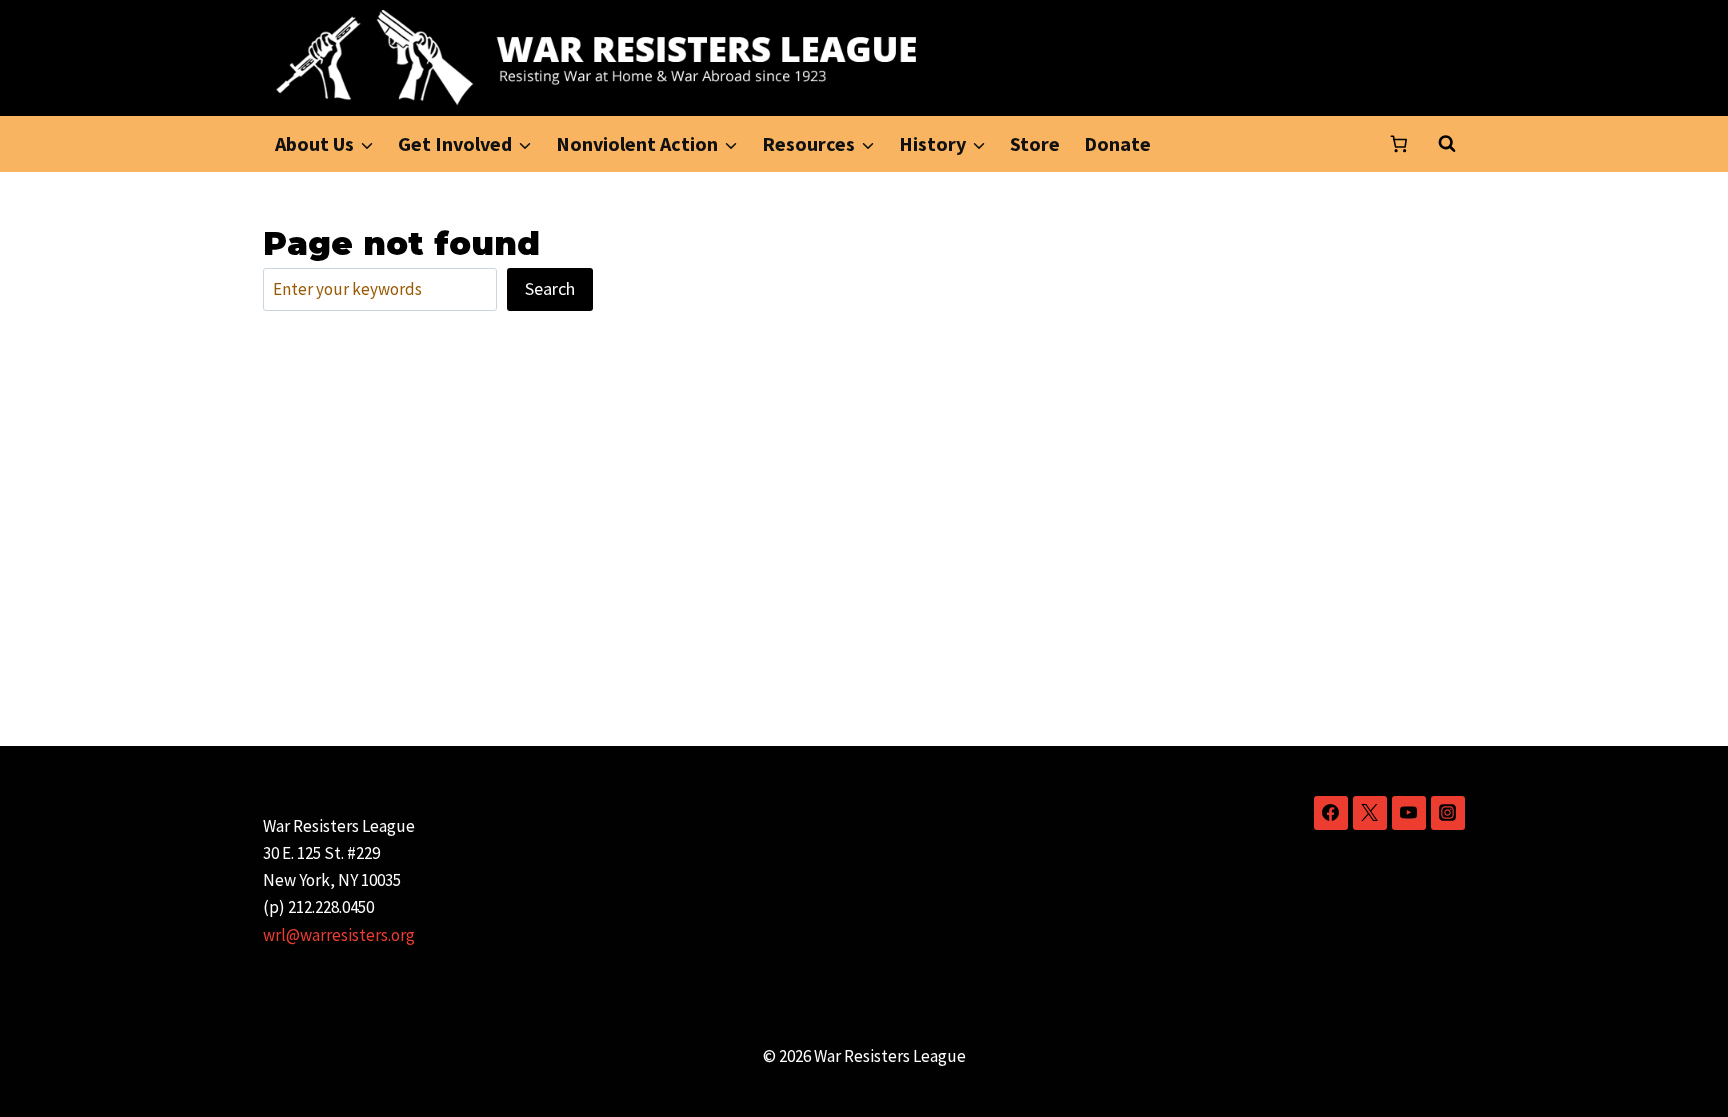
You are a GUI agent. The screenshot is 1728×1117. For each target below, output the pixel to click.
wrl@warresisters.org (339, 935)
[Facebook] (1331, 813)
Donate (1117, 143)
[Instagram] (1448, 813)
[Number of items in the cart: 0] (1399, 144)
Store (1035, 143)
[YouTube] (1409, 813)
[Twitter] (1370, 813)
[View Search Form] (1447, 144)
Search (550, 288)
